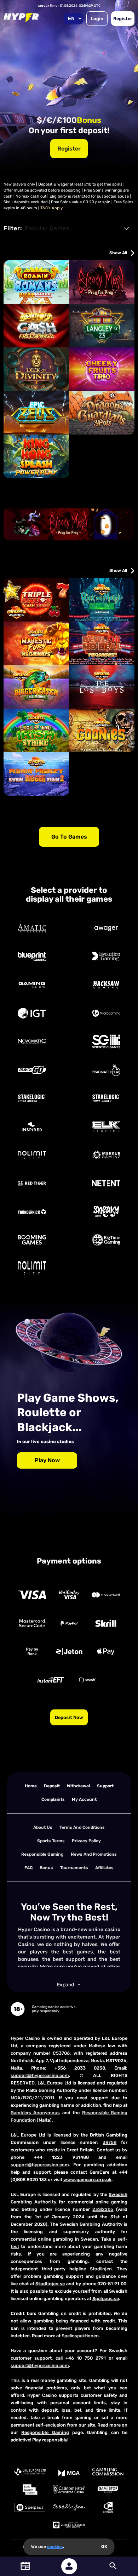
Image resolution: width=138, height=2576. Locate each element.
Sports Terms (51, 1841)
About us (43, 1827)
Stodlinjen (101, 2269)
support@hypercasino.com (40, 2075)
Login (97, 19)
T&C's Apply (51, 208)
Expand (65, 1985)
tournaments (74, 1868)
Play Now (47, 1460)
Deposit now (69, 1717)
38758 (110, 2142)
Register (123, 19)
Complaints (53, 1799)
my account (84, 1799)
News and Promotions (94, 1854)
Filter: (13, 228)
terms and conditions (82, 1827)
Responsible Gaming (42, 1854)
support (105, 1786)
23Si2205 (103, 2209)
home (31, 1786)
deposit (52, 1786)
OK (104, 2547)
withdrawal (78, 1786)
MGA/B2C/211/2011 (32, 2098)
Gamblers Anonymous (35, 2113)
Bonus (46, 1868)
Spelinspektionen (80, 2336)
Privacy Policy (86, 1841)
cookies (55, 2547)
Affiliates (104, 1868)
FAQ (28, 1868)
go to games (69, 837)
